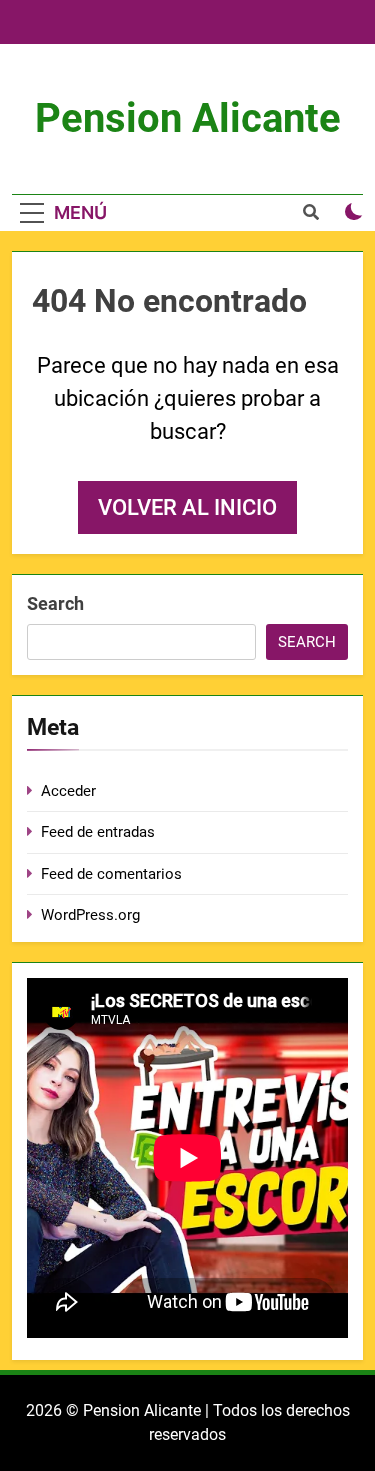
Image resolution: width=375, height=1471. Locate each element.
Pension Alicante (188, 118)
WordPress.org (90, 915)
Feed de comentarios (111, 874)
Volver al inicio (187, 507)
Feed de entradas (98, 832)
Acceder (68, 791)
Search (55, 603)
